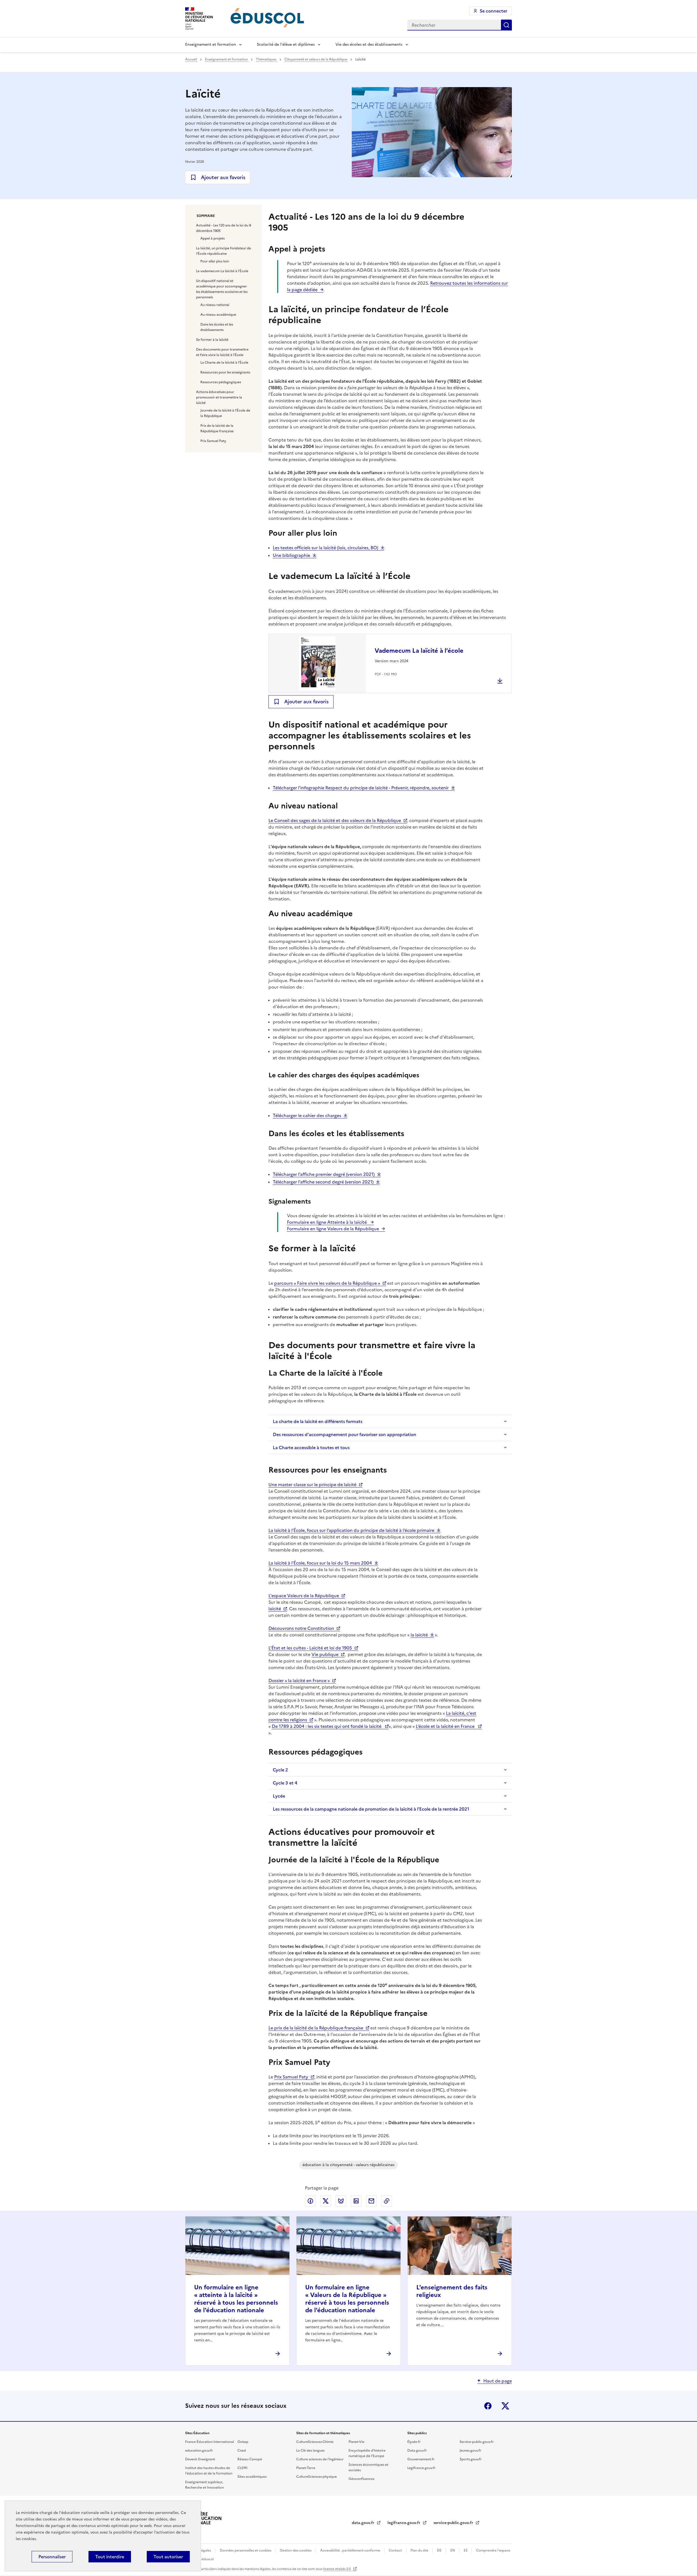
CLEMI (242, 2468)
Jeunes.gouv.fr (470, 2451)
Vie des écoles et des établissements (369, 45)
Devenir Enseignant (200, 2459)
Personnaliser (52, 2557)
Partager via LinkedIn (356, 2201)
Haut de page (498, 2381)
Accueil (191, 59)
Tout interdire (110, 2557)
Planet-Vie (356, 2442)
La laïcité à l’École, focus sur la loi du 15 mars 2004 (320, 1563)
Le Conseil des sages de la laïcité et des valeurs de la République (335, 820)
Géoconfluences (361, 2479)
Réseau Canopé (250, 2459)
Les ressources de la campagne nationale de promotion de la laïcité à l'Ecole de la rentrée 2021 (371, 1809)
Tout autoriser (168, 2557)
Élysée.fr (414, 2442)
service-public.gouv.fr (454, 2523)
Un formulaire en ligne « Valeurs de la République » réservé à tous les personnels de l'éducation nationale (347, 2299)
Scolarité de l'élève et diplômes (286, 45)
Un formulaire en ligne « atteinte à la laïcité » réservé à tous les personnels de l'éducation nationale (236, 2299)
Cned (242, 2451)
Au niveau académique (218, 315)
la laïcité (419, 1635)
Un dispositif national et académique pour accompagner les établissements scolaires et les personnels (222, 289)
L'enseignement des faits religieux (452, 2291)
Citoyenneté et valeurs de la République (316, 59)
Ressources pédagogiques (221, 382)
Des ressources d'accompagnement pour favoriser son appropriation (345, 1434)
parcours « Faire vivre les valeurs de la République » (327, 1283)
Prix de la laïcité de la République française (217, 428)
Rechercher (506, 25)
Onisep (243, 2442)
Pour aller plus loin (215, 261)
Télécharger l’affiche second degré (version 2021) (323, 1182)
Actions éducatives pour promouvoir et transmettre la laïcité (219, 397)
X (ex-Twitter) (505, 2406)
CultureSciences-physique (317, 2477)
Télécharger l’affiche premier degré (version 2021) (324, 1174)
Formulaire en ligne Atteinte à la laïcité (327, 1222)
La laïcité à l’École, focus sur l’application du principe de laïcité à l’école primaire (351, 1530)
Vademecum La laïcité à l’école (419, 651)
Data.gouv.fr (417, 2451)
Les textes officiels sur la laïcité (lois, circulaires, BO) (325, 548)
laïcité (275, 1609)
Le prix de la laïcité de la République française (316, 2028)
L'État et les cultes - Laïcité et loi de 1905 (310, 1648)
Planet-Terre (306, 2468)
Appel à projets (213, 238)
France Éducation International (210, 2442)
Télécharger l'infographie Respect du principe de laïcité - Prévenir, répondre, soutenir (361, 788)
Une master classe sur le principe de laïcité (312, 1485)
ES (466, 2550)
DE (440, 2550)
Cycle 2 (280, 1770)
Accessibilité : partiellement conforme (351, 2550)
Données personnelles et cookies (246, 2550)
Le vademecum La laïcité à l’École (222, 271)
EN (453, 2550)
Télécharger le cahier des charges (307, 1115)
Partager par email (371, 2201)
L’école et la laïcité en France (446, 1726)
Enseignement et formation (211, 45)
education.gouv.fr (199, 2451)
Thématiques (267, 59)
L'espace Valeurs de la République (304, 1596)
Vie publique (325, 1654)
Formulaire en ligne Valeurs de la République (333, 1229)
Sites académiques (252, 2477)
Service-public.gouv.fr (477, 2442)
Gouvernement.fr (421, 2459)
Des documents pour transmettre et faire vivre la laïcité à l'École (222, 352)
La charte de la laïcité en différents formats (318, 1421)
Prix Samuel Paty (213, 441)
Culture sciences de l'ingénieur (320, 2459)
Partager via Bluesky (341, 2201)
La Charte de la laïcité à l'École (224, 363)
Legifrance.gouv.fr (421, 2468)
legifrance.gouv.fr (404, 2523)
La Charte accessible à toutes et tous (311, 1448)
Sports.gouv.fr (471, 2459)
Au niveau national (215, 305)
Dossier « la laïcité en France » (299, 1680)
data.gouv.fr (364, 2523)
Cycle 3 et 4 (285, 1783)
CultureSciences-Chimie (315, 2442)
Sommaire (206, 216)
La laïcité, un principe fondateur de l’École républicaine (224, 251)
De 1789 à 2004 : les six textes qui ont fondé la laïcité (327, 1726)
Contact (396, 2550)
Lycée (279, 1796)
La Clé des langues (310, 2451)
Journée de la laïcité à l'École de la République (225, 413)
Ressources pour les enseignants (225, 372)
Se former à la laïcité (212, 340)
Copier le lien (387, 2201)
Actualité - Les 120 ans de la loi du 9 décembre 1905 (224, 228)
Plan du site (420, 2550)
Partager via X (326, 2201)
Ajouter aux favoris (223, 177)
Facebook (488, 2406)
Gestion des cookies (296, 2550)
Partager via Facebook (310, 2201)
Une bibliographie (291, 555)
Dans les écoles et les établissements (217, 327)
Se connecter (493, 11)
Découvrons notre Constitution (301, 1628)
